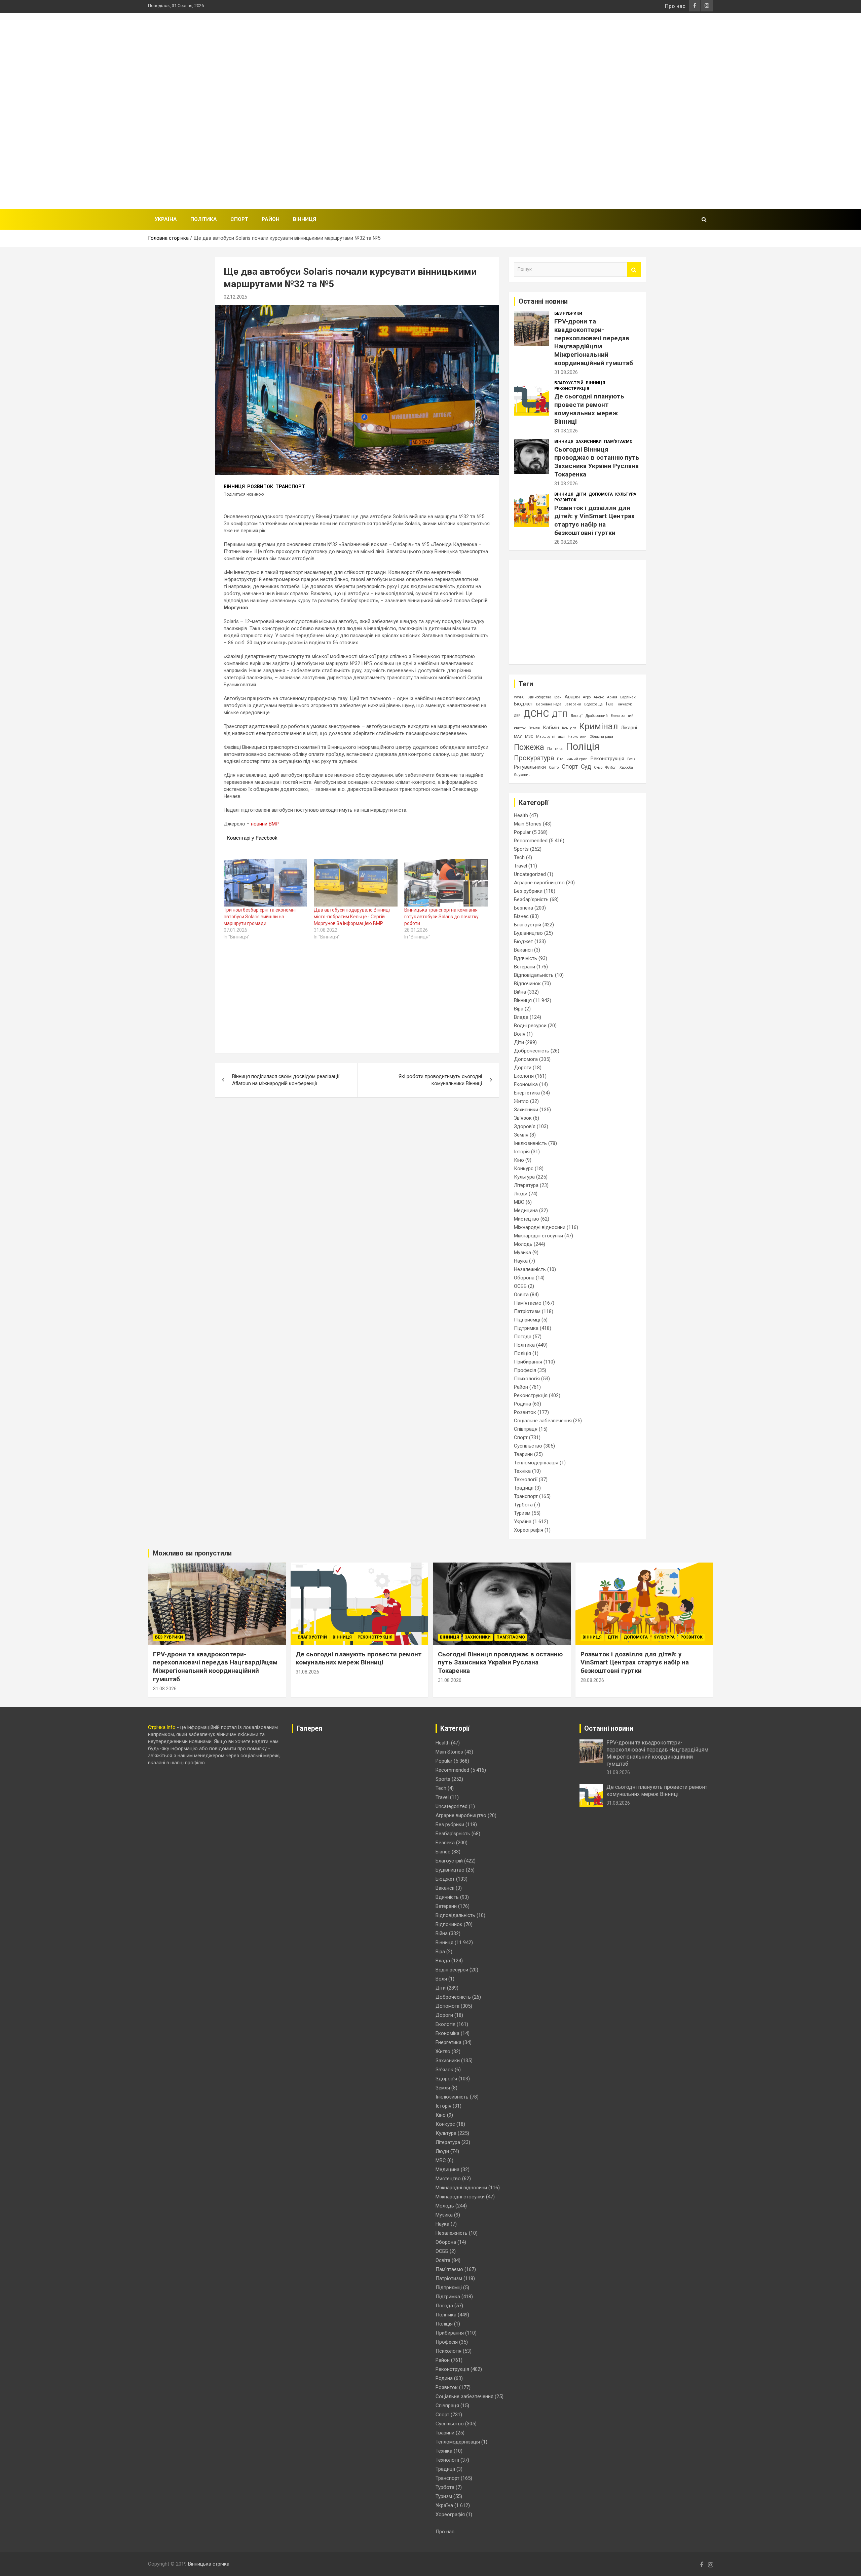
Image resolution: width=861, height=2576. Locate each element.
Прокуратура (534, 758)
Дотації (577, 716)
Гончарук (624, 704)
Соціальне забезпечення (543, 1421)
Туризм (522, 1513)
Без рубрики (568, 313)
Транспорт (290, 487)
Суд (586, 767)
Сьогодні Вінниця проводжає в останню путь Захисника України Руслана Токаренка (597, 462)
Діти (581, 494)
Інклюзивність (530, 1143)
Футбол (611, 767)
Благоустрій (569, 383)
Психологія (527, 1379)
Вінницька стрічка (209, 2564)
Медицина (526, 1210)
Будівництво (528, 933)
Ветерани (573, 704)
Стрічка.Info (162, 1727)
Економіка (526, 1084)
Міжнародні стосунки (538, 1236)
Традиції (524, 1488)
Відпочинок (527, 984)
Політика (204, 219)
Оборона (524, 1278)
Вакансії (523, 950)
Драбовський (597, 716)
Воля (520, 1034)
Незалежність (530, 1269)
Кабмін (551, 728)
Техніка (522, 1471)
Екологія (524, 1076)
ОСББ (520, 1286)
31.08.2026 (566, 372)
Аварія (572, 697)
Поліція (583, 746)
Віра (519, 1009)
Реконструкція (572, 389)
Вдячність (526, 958)
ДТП (560, 714)
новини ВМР (265, 824)
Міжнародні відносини (540, 1227)
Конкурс (524, 1168)
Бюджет (523, 704)
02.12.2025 (235, 297)
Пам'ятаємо (618, 441)
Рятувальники (530, 767)
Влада (521, 1017)
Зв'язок (523, 1118)
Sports (521, 849)
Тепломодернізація (536, 1463)
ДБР (517, 716)
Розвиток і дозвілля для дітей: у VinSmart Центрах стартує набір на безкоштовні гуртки (594, 520)
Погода (523, 1337)
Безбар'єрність (531, 899)
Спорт (239, 219)
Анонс (599, 697)
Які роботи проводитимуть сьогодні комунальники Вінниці (440, 1080)
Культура (626, 494)
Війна (520, 992)
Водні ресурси (530, 1026)
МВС (519, 1202)
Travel (520, 866)
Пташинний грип (572, 759)
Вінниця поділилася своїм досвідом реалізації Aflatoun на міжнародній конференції (286, 1080)
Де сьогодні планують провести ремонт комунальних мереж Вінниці (589, 409)
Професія (525, 1370)
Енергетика (527, 1093)
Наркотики (577, 737)
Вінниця (305, 219)
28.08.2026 (566, 542)
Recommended (531, 841)
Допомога (601, 494)
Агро (587, 697)
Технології (526, 1479)
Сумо (598, 767)
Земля (534, 728)
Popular (522, 832)
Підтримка (526, 1328)
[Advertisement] (591, 110)
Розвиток (260, 487)
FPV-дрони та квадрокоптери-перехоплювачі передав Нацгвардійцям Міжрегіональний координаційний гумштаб (594, 342)
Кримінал (598, 726)
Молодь (523, 1244)
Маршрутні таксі (550, 737)
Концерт (569, 728)
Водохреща (593, 704)
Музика (522, 1253)
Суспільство (528, 1446)
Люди (521, 1194)
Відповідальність (534, 975)
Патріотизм (527, 1311)
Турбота (523, 1505)
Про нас (675, 6)
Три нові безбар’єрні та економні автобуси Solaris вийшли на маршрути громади (260, 917)
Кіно (519, 1160)
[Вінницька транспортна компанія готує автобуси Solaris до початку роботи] (446, 883)
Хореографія (529, 1530)
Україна (166, 219)
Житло (521, 1101)
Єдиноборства (539, 697)
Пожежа (529, 747)
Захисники (589, 441)
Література (526, 1185)
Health (521, 815)
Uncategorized (530, 874)
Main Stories (528, 824)
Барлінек (628, 697)
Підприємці (527, 1320)
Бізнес (521, 916)
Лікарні (629, 728)
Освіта (521, 1295)
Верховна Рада (549, 704)
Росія (631, 759)
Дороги (523, 1068)
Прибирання (528, 1362)
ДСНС (536, 714)
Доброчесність (532, 1051)
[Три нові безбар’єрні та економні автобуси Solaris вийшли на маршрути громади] (265, 883)
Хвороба (626, 767)
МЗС (529, 737)
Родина (522, 1404)
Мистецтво (527, 1219)
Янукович (522, 775)
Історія (522, 1152)
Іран (558, 697)
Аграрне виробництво (539, 883)
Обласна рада (601, 737)
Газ (610, 704)
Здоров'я (525, 1126)
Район (271, 219)
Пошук (634, 270)
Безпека (523, 908)
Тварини (523, 1454)
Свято (554, 767)
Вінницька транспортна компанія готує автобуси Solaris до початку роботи (441, 917)
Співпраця (526, 1429)
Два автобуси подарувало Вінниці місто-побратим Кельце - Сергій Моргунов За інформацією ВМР (352, 917)
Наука (521, 1261)
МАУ (518, 737)
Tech (519, 857)
